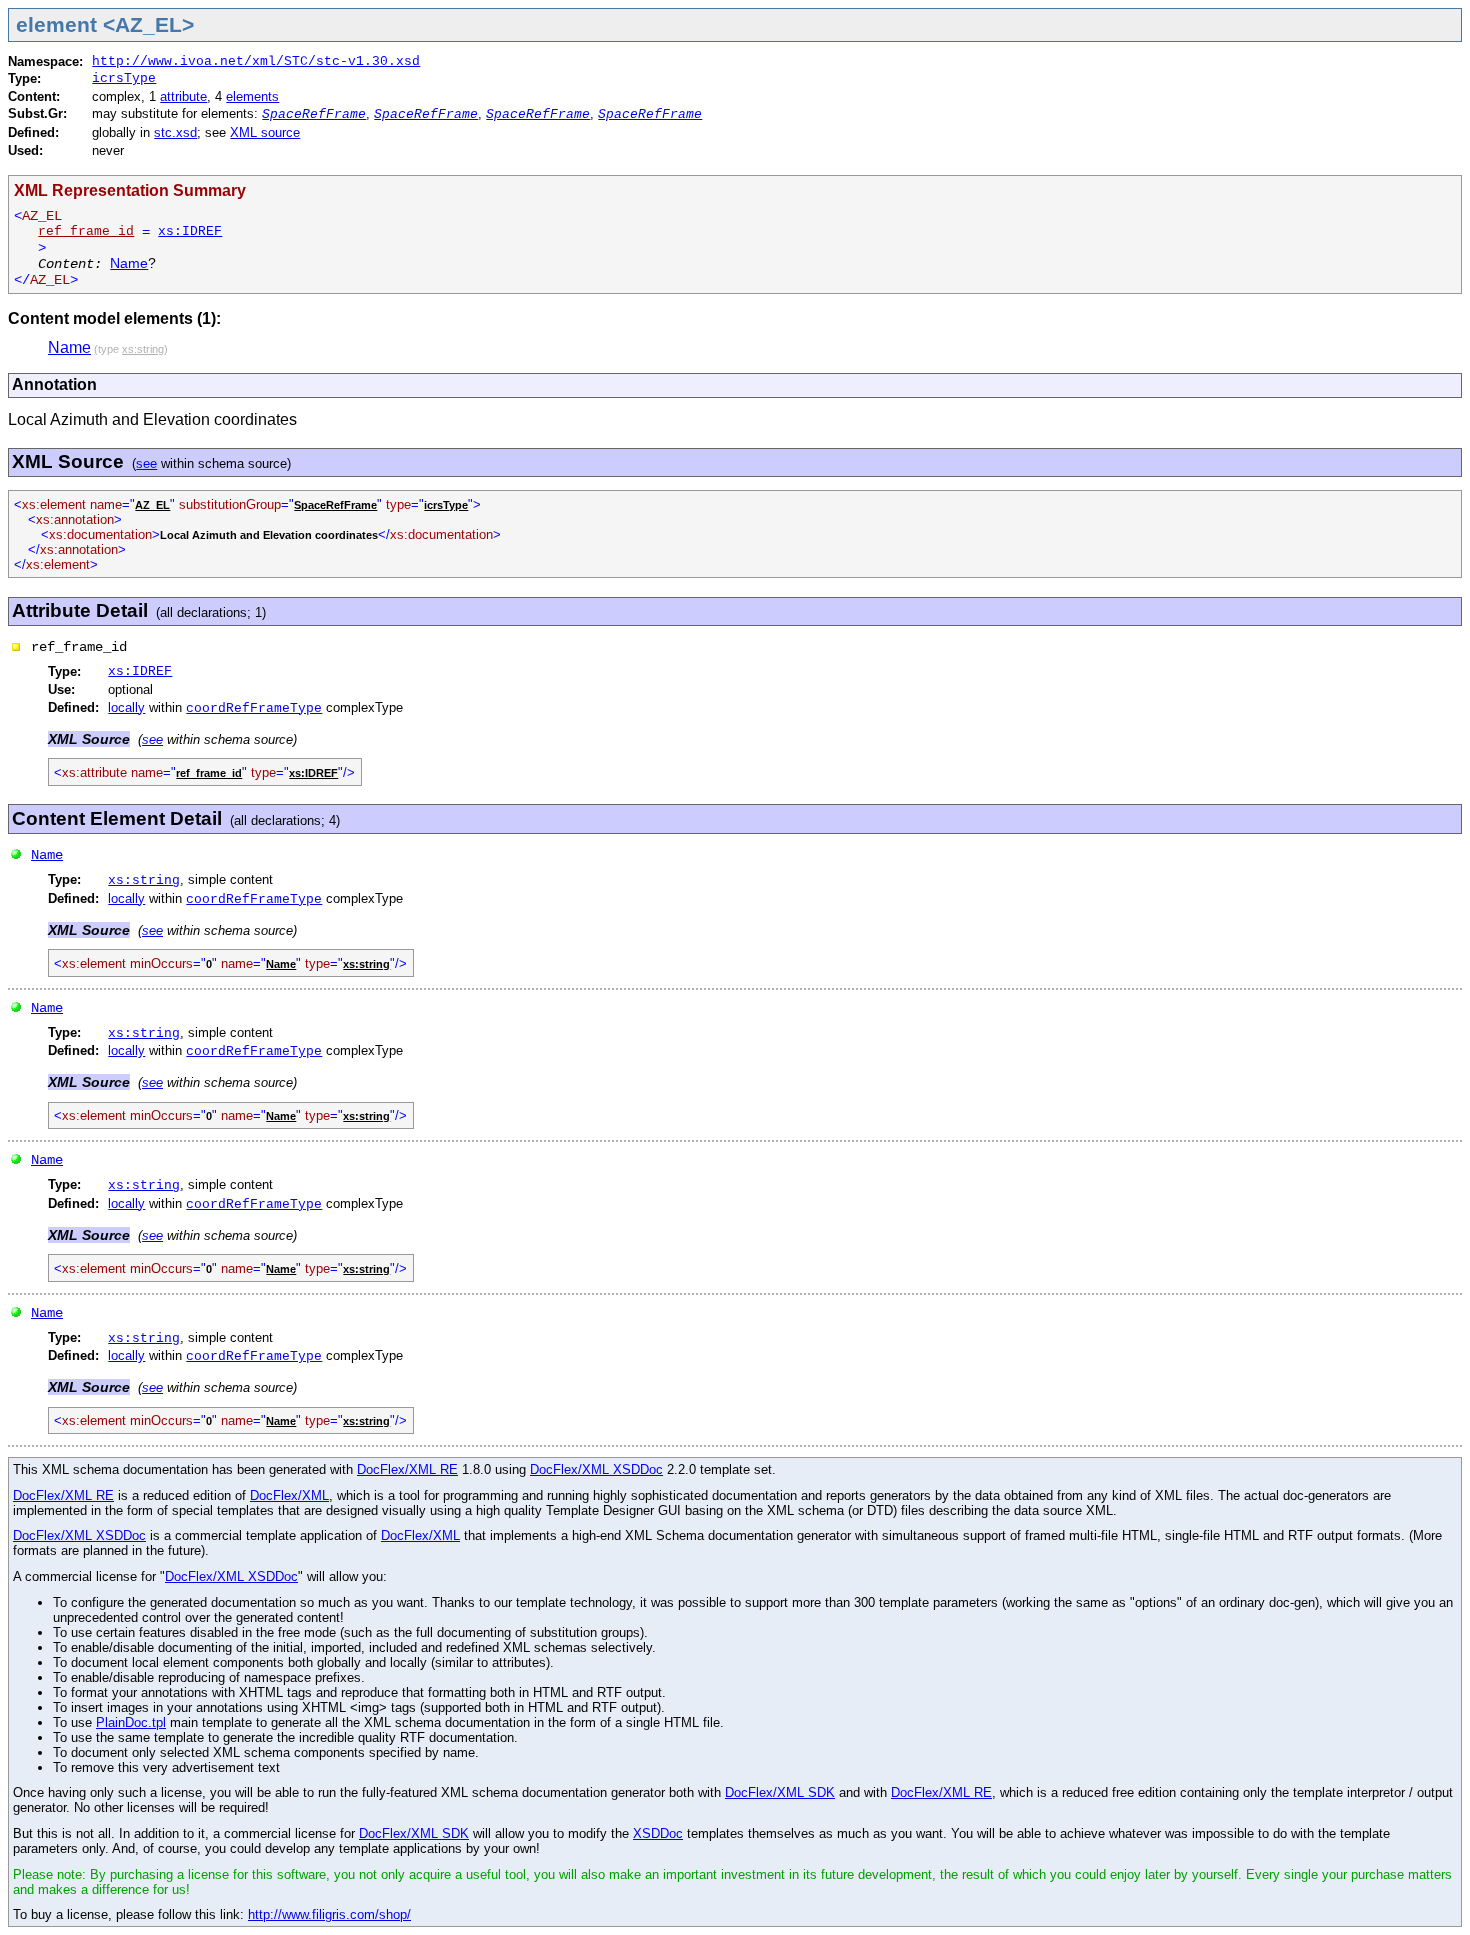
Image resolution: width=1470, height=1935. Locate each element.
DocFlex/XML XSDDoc (596, 1469)
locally (126, 707)
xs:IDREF (190, 231)
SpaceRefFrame (314, 114)
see (146, 463)
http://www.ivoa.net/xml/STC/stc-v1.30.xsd (256, 61)
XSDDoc (658, 1833)
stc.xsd (175, 132)
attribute (183, 96)
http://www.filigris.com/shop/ (329, 1914)
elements (252, 96)
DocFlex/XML (289, 1495)
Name (129, 263)
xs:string (144, 880)
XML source (265, 132)
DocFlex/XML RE (407, 1469)
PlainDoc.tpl (131, 1722)
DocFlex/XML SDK (780, 1792)
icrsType (124, 78)
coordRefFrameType (254, 708)
